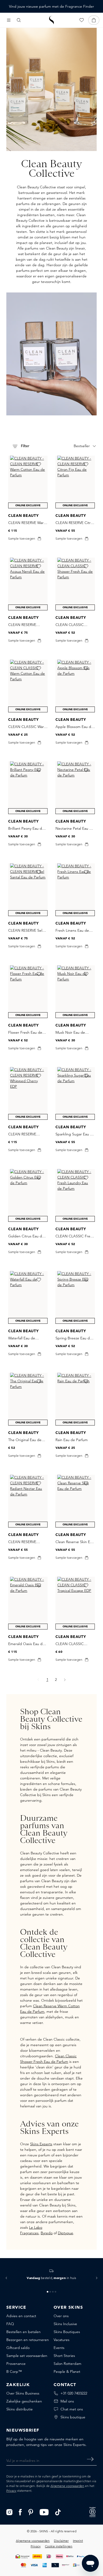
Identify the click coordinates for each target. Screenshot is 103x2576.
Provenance (16, 2364)
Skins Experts (41, 2144)
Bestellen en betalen (24, 2332)
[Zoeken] (19, 20)
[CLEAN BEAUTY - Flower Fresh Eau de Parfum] (28, 992)
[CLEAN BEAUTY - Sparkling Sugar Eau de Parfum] (75, 1093)
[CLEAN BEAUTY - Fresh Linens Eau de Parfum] (75, 890)
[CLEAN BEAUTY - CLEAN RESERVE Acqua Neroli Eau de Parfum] (28, 584)
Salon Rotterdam (67, 2364)
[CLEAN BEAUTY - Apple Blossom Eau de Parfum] (75, 686)
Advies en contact (21, 2316)
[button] (6, 2278)
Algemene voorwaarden (67, 2486)
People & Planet (67, 2371)
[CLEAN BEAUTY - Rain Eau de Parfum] (75, 1399)
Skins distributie (20, 2409)
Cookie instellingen (59, 2546)
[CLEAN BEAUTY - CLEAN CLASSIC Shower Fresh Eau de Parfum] (75, 584)
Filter (25, 446)
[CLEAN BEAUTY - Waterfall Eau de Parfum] (28, 1297)
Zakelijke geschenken (24, 2401)
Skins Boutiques (67, 2332)
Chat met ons (72, 2409)
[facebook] (20, 2512)
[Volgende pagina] (65, 1680)
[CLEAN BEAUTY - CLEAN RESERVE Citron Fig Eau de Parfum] (75, 482)
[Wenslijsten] (82, 20)
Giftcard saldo (18, 2348)
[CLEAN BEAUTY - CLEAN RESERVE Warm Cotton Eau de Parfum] (28, 482)
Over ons (61, 2316)
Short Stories (64, 2356)
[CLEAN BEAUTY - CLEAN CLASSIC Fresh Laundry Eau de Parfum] (75, 1195)
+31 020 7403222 (74, 2393)
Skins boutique (73, 2417)
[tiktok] (58, 2512)
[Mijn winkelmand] (94, 20)
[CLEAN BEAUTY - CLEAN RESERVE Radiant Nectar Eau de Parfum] (28, 1501)
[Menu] (9, 20)
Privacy (11, 2491)
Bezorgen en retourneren (28, 2340)
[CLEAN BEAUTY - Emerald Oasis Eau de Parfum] (28, 1603)
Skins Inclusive (65, 2324)
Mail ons (67, 2401)
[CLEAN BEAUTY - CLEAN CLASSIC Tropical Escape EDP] (75, 1603)
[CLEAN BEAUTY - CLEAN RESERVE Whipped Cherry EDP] (28, 1093)
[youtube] (44, 2512)
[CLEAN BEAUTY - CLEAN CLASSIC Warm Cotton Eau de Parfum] (28, 686)
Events (59, 2348)
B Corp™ (14, 2371)
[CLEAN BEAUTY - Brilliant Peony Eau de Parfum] (28, 788)
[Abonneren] (90, 2459)
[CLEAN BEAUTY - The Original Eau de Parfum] (28, 1399)
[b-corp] (92, 2512)
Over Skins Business (23, 2393)
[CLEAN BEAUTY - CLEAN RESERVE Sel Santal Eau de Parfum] (28, 890)
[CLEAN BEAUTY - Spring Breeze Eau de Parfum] (75, 1297)
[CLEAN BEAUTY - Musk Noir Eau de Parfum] (75, 992)
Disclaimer (61, 2541)
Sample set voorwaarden (27, 2356)
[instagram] (9, 2512)
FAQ (10, 2324)
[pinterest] (31, 2512)
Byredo (47, 2233)
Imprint (78, 2541)
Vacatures (62, 2340)
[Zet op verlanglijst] (39, 464)
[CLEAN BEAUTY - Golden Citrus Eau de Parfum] (28, 1195)
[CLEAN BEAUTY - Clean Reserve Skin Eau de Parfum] (75, 1501)
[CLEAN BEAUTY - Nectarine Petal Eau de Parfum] (75, 788)
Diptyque (65, 2233)
